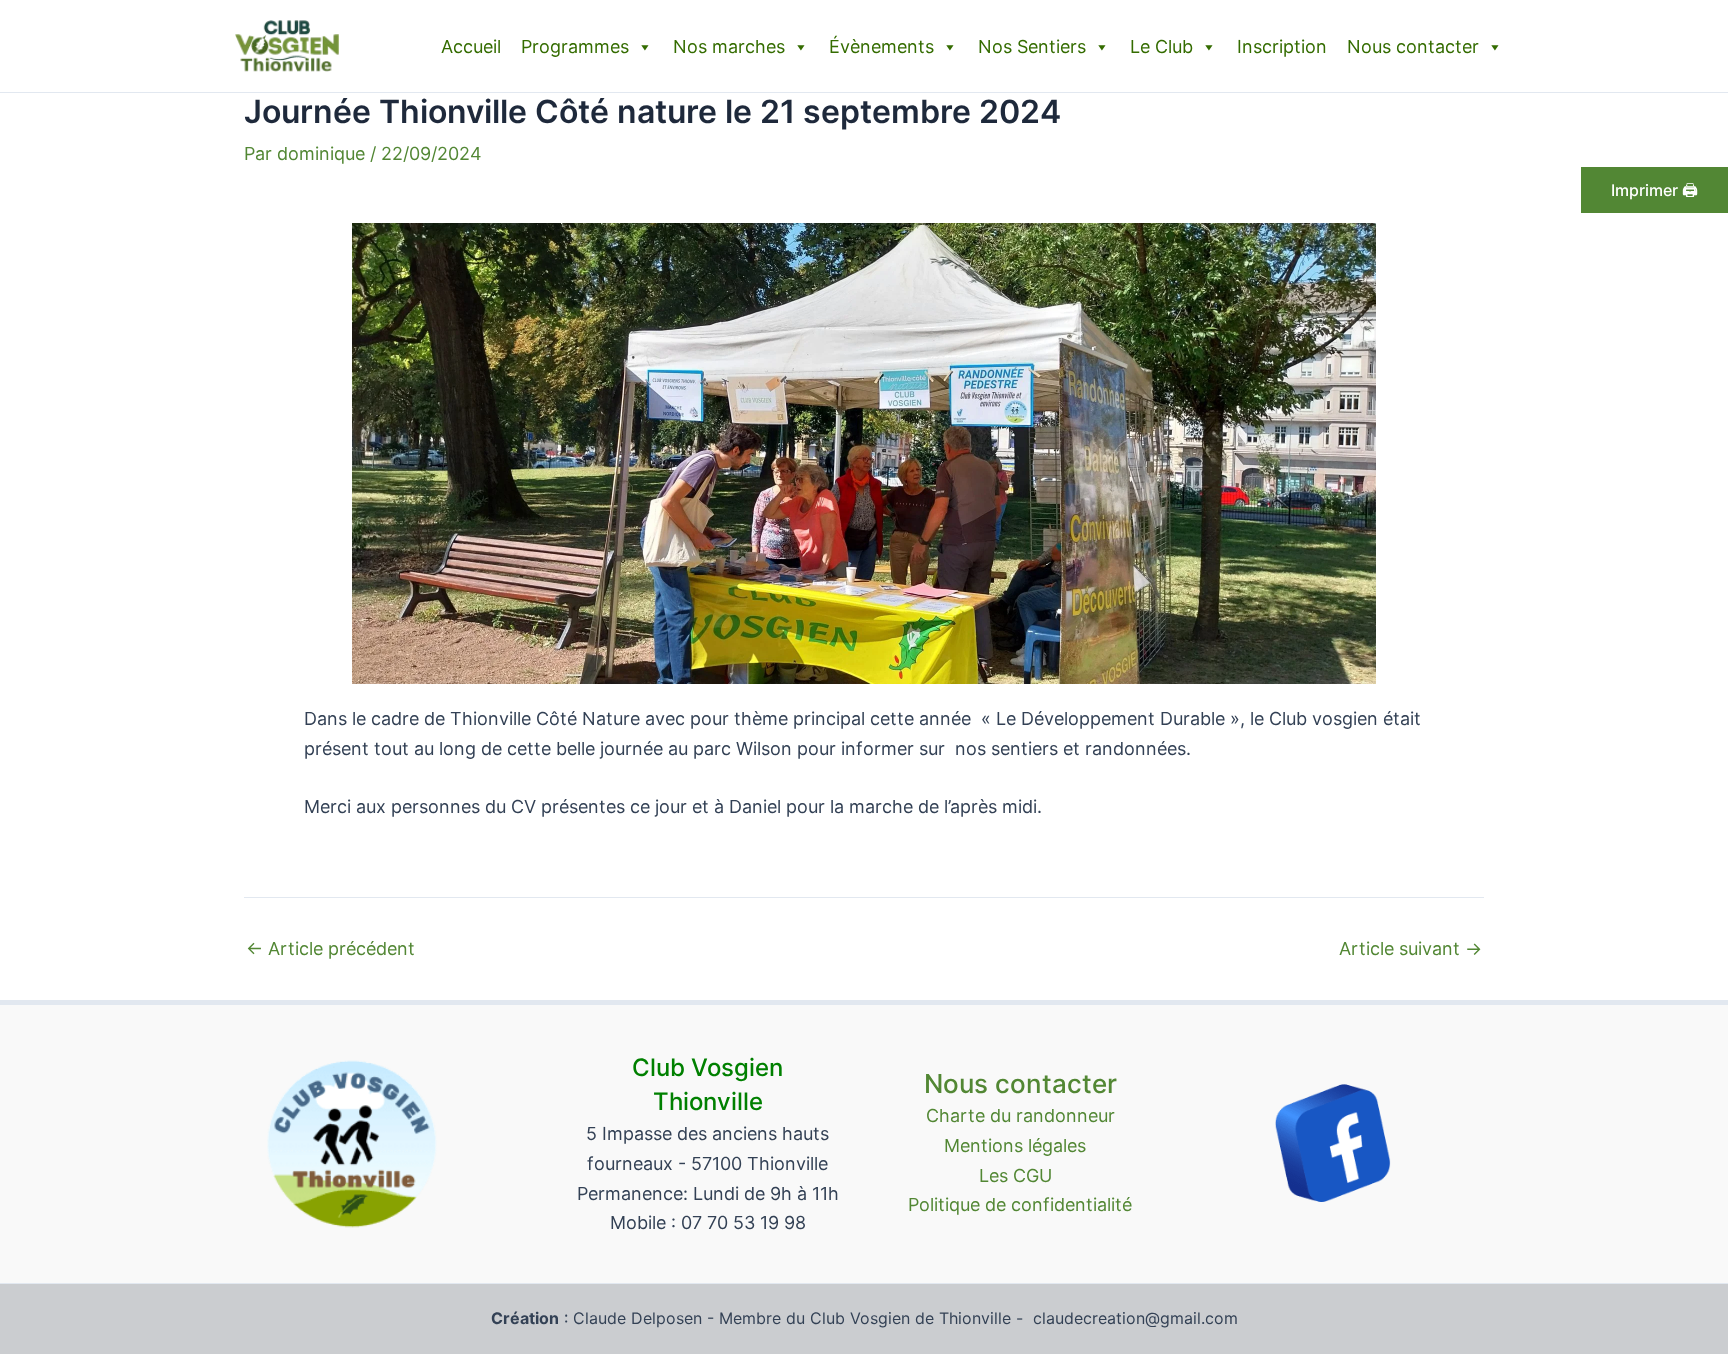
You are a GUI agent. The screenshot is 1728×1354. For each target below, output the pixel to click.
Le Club (1161, 47)
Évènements (881, 47)
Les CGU (1020, 1175)
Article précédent (330, 949)
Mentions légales (1020, 1145)
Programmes (575, 47)
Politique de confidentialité (1020, 1204)
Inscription (1282, 47)
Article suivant (1410, 949)
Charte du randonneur (1020, 1115)
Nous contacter (1413, 47)
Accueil (471, 47)
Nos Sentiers (1032, 47)
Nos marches (729, 47)
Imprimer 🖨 (1654, 190)
